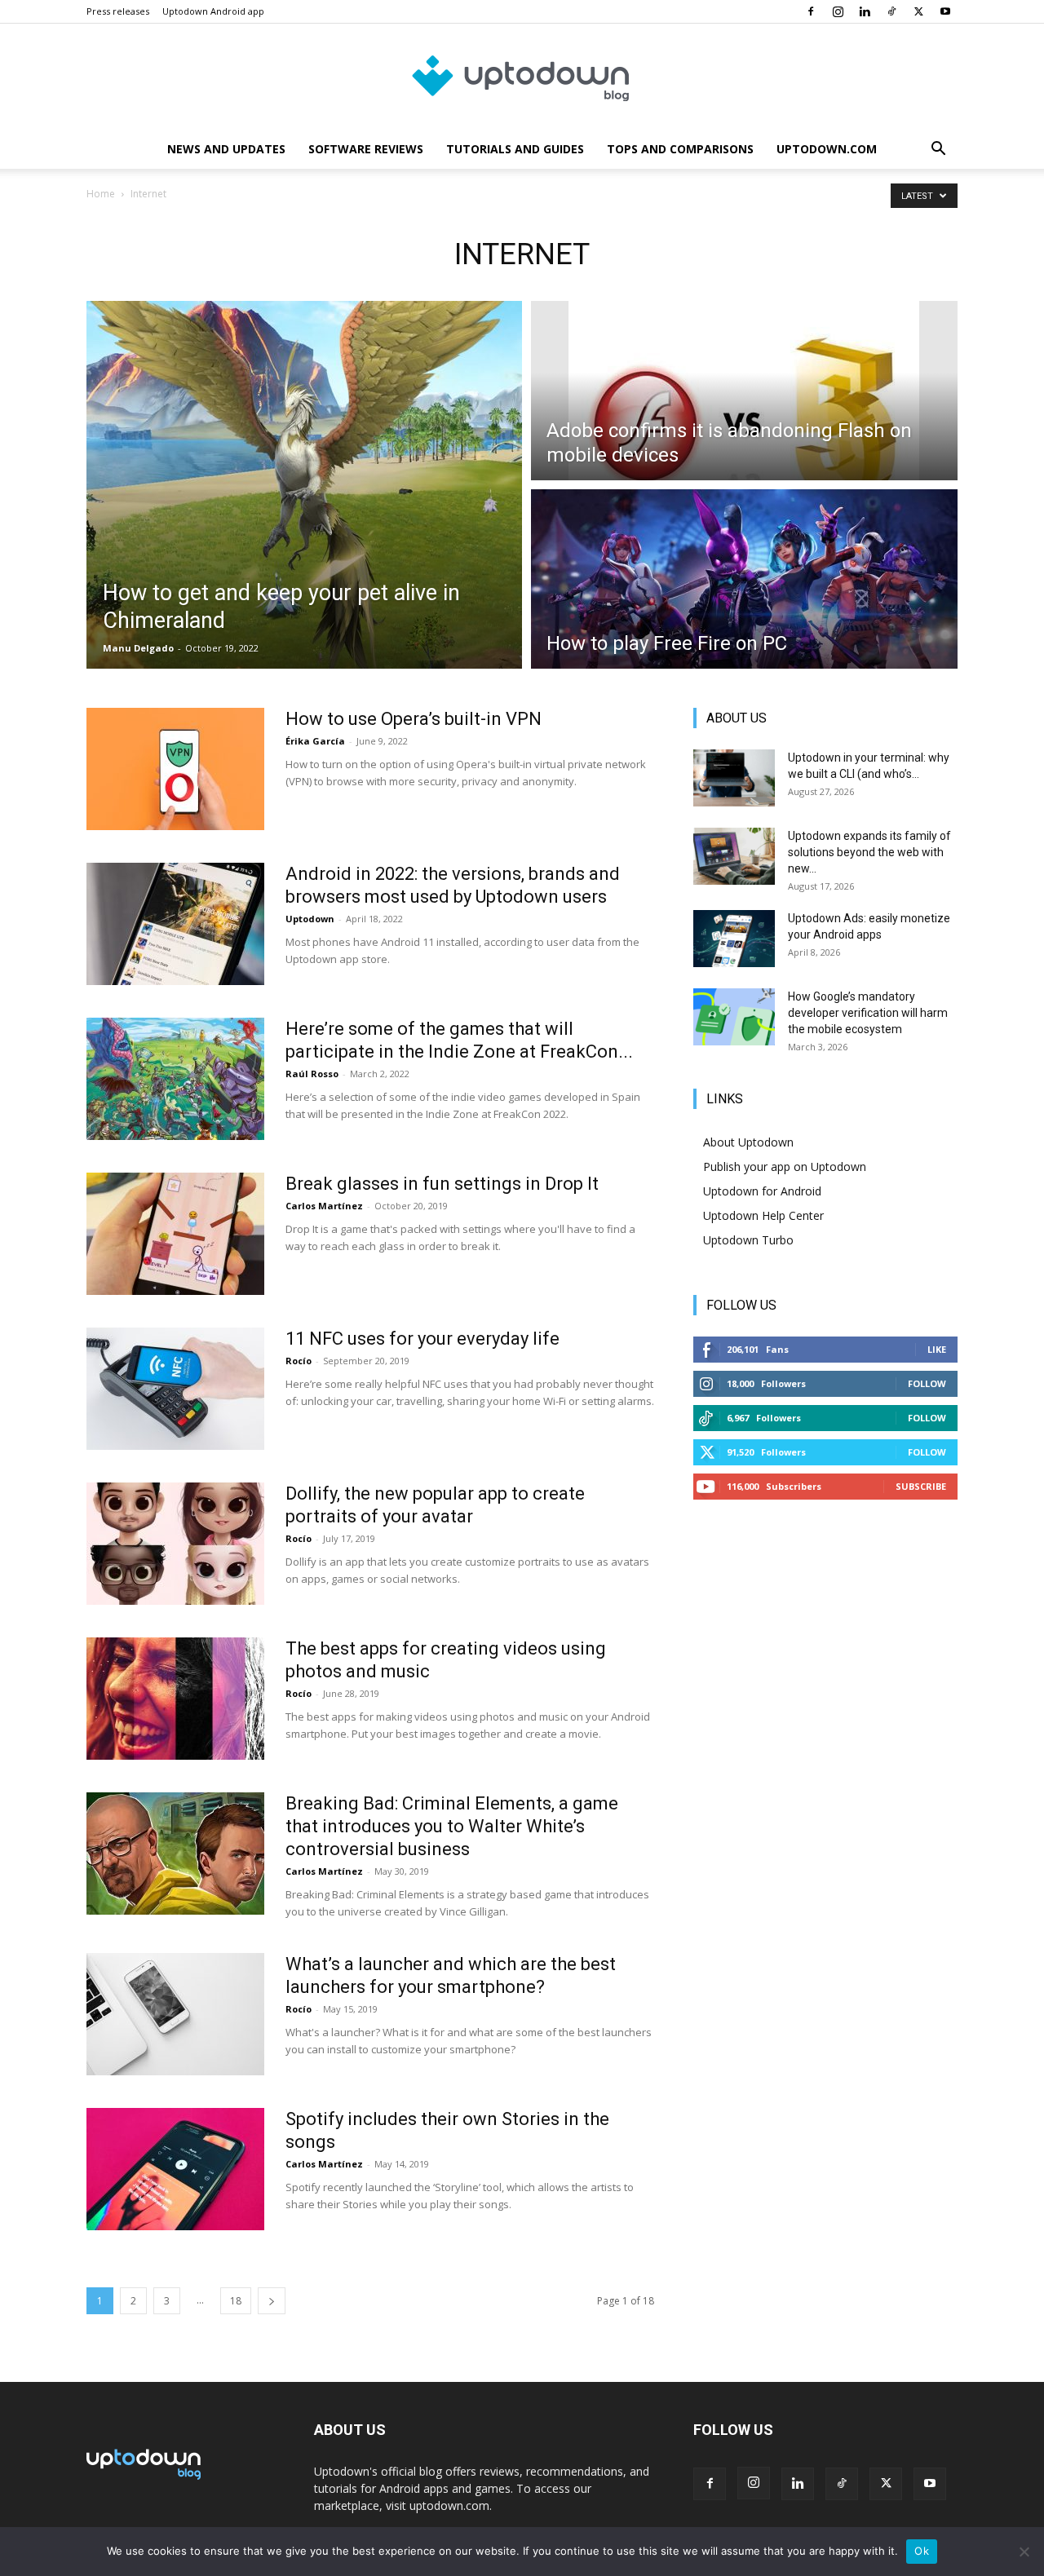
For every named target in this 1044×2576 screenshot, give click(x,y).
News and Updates (226, 149)
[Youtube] (945, 11)
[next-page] (272, 2301)
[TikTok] (891, 11)
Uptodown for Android (762, 1191)
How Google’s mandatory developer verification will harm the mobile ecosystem (868, 1013)
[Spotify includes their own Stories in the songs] (175, 2169)
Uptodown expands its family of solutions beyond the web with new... (869, 852)
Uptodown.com (827, 149)
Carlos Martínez (324, 1206)
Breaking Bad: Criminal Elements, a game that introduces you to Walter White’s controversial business (452, 1826)
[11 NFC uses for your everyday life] (175, 1389)
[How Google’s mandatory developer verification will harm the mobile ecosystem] (734, 1017)
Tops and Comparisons (680, 149)
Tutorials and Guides (515, 149)
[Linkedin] (865, 11)
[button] (938, 150)
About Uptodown (748, 1142)
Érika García (315, 741)
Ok (922, 2551)
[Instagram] (838, 11)
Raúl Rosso (312, 1074)
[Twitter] (918, 11)
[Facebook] (811, 11)
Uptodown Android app (213, 11)
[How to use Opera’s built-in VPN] (175, 769)
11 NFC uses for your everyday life (422, 1339)
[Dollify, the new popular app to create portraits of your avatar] (175, 1544)
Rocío (299, 1361)
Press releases (118, 11)
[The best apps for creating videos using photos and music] (175, 1699)
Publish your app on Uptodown (785, 1166)
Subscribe (921, 1486)
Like (937, 1349)
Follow (927, 1383)
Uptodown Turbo (748, 1240)
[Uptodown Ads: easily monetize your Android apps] (734, 939)
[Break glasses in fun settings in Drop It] (175, 1234)
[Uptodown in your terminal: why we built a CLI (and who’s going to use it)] (734, 778)
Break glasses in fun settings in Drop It (442, 1184)
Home (101, 194)
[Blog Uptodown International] (522, 77)
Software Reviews (366, 149)
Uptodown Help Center (763, 1215)
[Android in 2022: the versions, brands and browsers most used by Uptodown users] (175, 924)
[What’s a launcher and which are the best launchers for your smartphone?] (175, 2014)
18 (236, 2301)
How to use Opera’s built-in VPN (414, 719)
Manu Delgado (138, 648)
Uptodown (310, 919)
